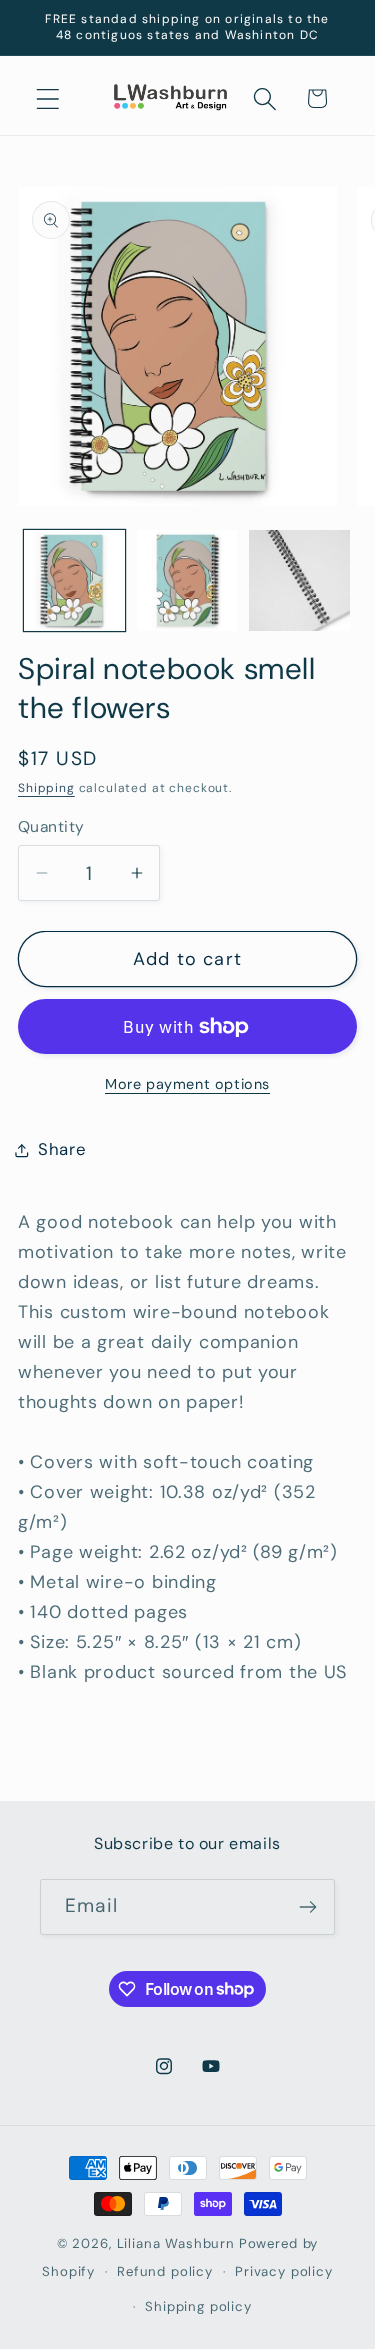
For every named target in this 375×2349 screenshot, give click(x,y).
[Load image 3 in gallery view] (299, 580)
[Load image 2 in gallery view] (187, 580)
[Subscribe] (307, 1907)
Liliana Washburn (176, 2243)
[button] (48, 98)
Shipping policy (198, 2306)
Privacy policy (284, 2271)
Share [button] (62, 1149)
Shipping (46, 788)
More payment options (187, 1084)
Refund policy (165, 2271)
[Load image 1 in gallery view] (74, 580)
